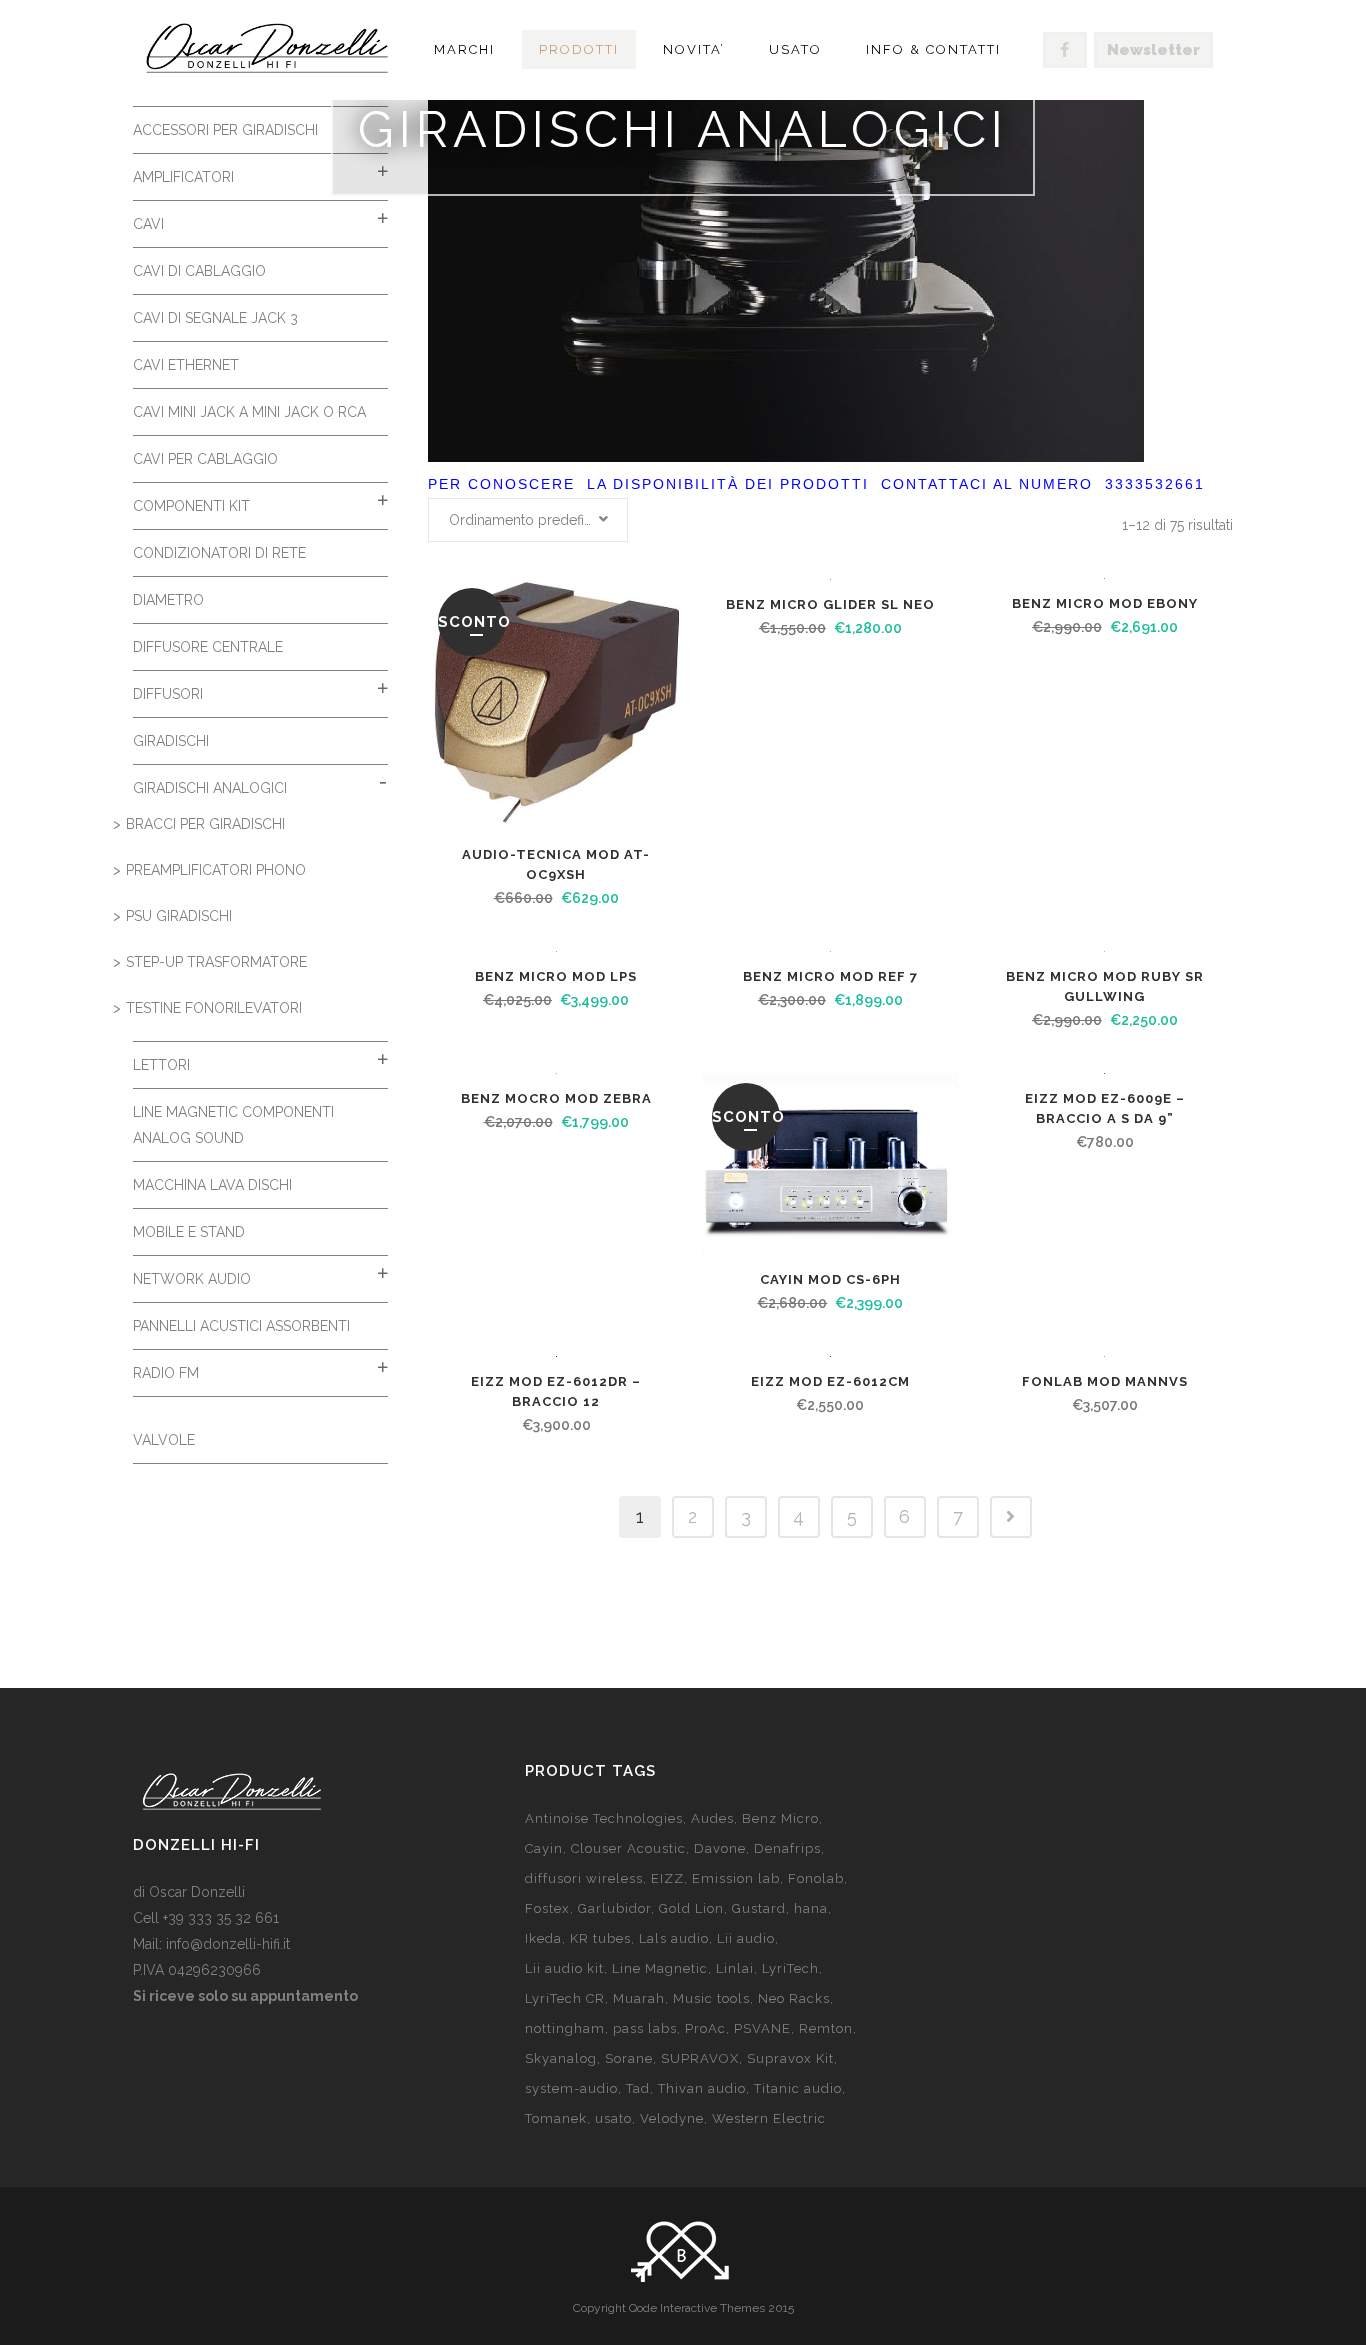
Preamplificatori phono (216, 870)
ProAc (705, 2028)
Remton (826, 2028)
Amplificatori (183, 177)
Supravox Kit (790, 2058)
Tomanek (556, 2118)
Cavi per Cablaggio (205, 459)
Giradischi (171, 741)
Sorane (629, 2058)
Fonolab (816, 1878)
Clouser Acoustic (628, 1848)
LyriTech (790, 1968)
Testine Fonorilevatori (214, 1008)
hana (811, 1908)
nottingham (565, 2028)
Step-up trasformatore (216, 962)
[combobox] (528, 520)
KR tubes (600, 1938)
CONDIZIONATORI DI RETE (219, 553)
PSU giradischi (179, 916)
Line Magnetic (660, 1968)
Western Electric (769, 2118)
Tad (638, 2088)
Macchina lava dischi (212, 1185)
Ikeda (543, 1938)
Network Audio (192, 1279)
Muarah (639, 1998)
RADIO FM (166, 1373)
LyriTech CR (565, 1998)
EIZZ (667, 1878)
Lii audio (746, 1938)
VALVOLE (164, 1440)
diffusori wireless (584, 1878)
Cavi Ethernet (186, 365)
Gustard (759, 1908)
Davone (720, 1848)
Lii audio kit (564, 1968)
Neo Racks (794, 1998)
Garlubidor (614, 1908)
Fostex (547, 1908)
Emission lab (736, 1878)
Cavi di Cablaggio (199, 271)
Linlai (735, 1968)
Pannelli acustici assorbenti (241, 1326)
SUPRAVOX (700, 2058)
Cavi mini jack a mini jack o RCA (249, 412)
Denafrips (787, 1848)
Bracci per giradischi (205, 824)
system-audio (571, 2088)
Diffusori (168, 694)
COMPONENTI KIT (191, 506)
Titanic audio (798, 2088)
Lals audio (674, 1938)
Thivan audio (702, 2088)
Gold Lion (691, 1908)
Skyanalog (561, 2058)
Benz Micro (780, 1818)
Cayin (544, 1848)
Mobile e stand (189, 1232)
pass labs (645, 2028)
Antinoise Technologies (604, 1818)
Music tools (711, 1998)
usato (613, 2118)
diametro (168, 600)
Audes (712, 1818)
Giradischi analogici (210, 788)
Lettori (161, 1065)
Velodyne (672, 2118)
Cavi (148, 224)
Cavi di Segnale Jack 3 (215, 318)
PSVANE (762, 2028)
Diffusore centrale (208, 647)
